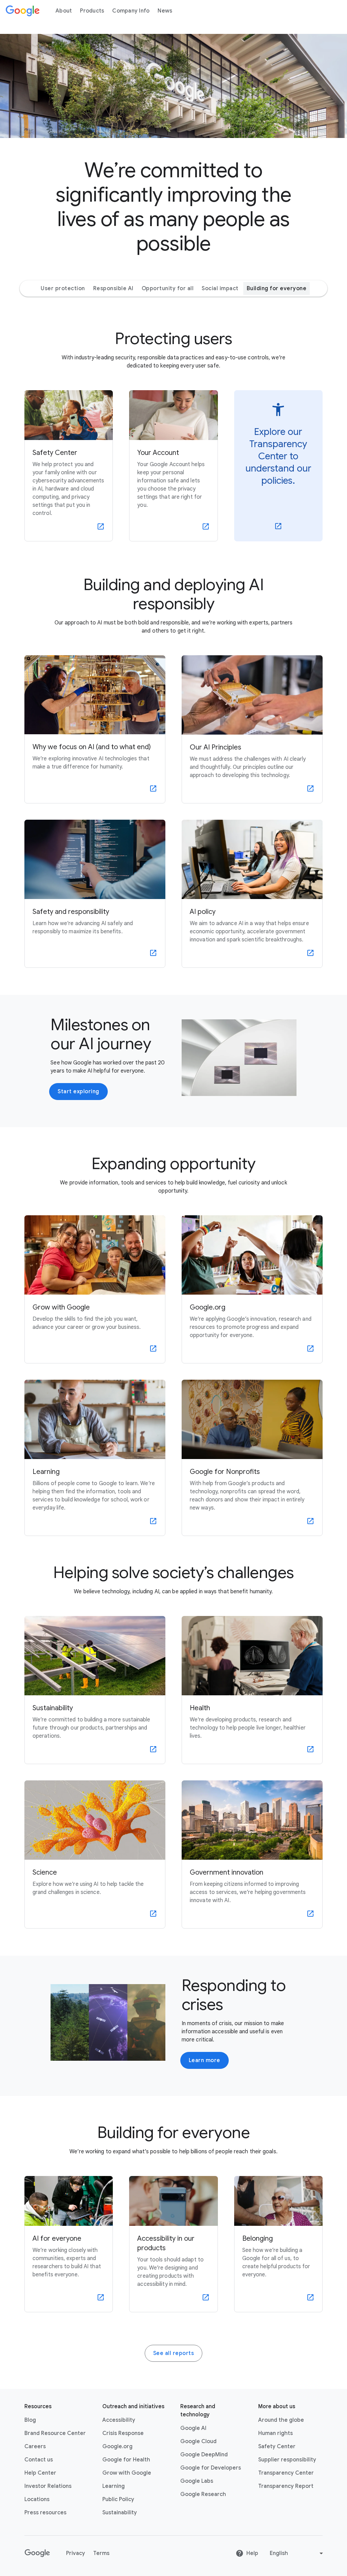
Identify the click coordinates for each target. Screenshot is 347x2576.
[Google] (23, 11)
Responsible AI (113, 288)
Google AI (193, 2428)
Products (92, 11)
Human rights (275, 2433)
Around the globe (281, 2420)
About (64, 11)
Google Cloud (198, 2441)
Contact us (39, 2460)
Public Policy (118, 2499)
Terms (101, 2553)
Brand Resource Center (55, 2433)
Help (252, 2553)
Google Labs (197, 2481)
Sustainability (120, 2513)
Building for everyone (277, 288)
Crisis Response (123, 2433)
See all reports (174, 2353)
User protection (63, 288)
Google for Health (126, 2460)
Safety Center (277, 2447)
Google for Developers (211, 2468)
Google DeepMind (204, 2455)
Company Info (131, 11)
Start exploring (78, 1092)
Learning (114, 2486)
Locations (37, 2499)
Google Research (203, 2494)
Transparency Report (286, 2486)
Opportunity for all (168, 288)
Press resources (45, 2513)
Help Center (40, 2473)
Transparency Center (286, 2473)
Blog (30, 2420)
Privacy (76, 2553)
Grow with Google (127, 2473)
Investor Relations (48, 2486)
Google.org (117, 2447)
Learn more (205, 2060)
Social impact (220, 288)
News (165, 11)
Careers (35, 2447)
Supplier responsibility (287, 2460)
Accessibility (119, 2420)
